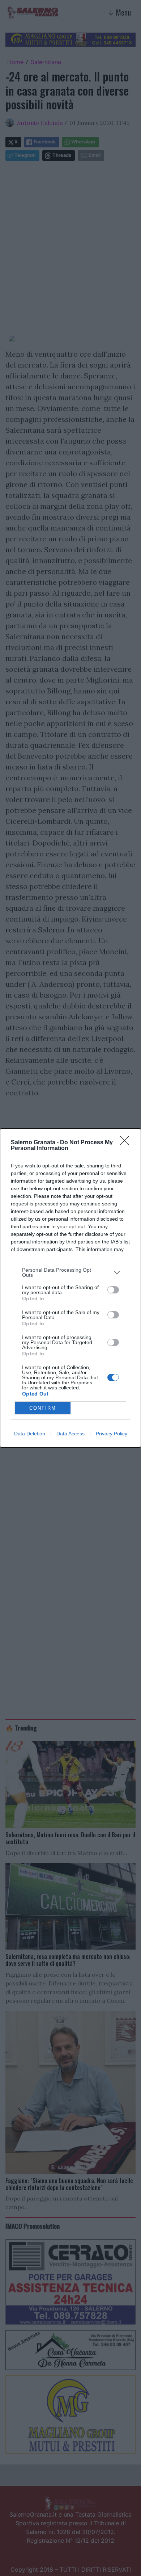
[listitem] (70, 1272)
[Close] (127, 1143)
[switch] (113, 1290)
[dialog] (70, 1288)
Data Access (70, 1434)
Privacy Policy (112, 1434)
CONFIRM (43, 1408)
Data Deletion (30, 1434)
